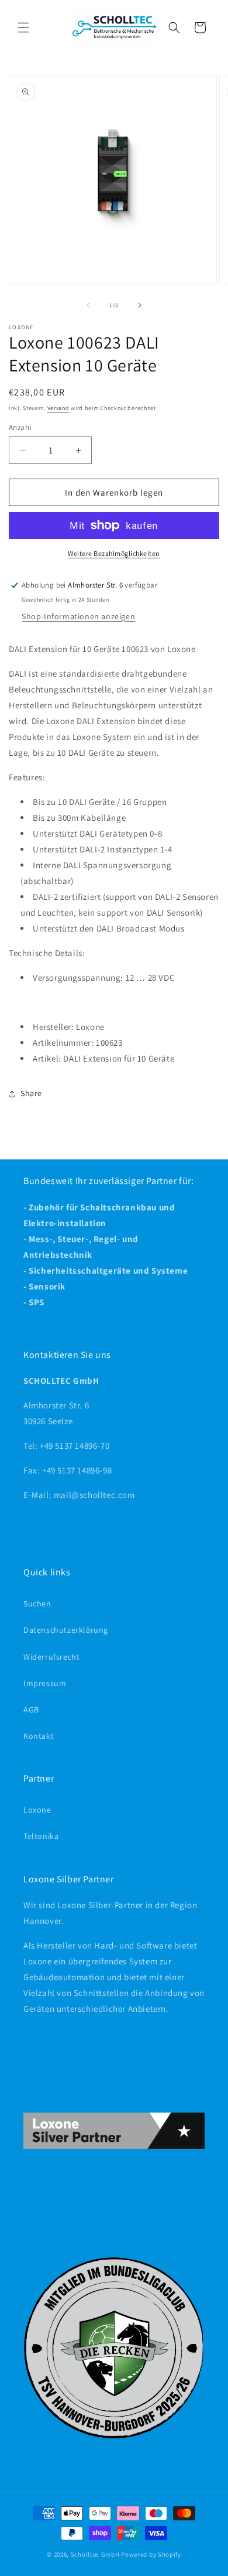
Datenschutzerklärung (66, 1630)
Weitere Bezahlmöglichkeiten (114, 553)
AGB (31, 1710)
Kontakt (39, 1736)
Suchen (37, 1603)
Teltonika (41, 1836)
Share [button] (31, 1093)
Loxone (37, 1810)
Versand (58, 408)
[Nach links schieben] (88, 305)
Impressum (45, 1683)
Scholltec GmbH (95, 2554)
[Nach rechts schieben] (140, 305)
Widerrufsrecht (51, 1657)
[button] (23, 28)
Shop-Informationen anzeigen (78, 616)
